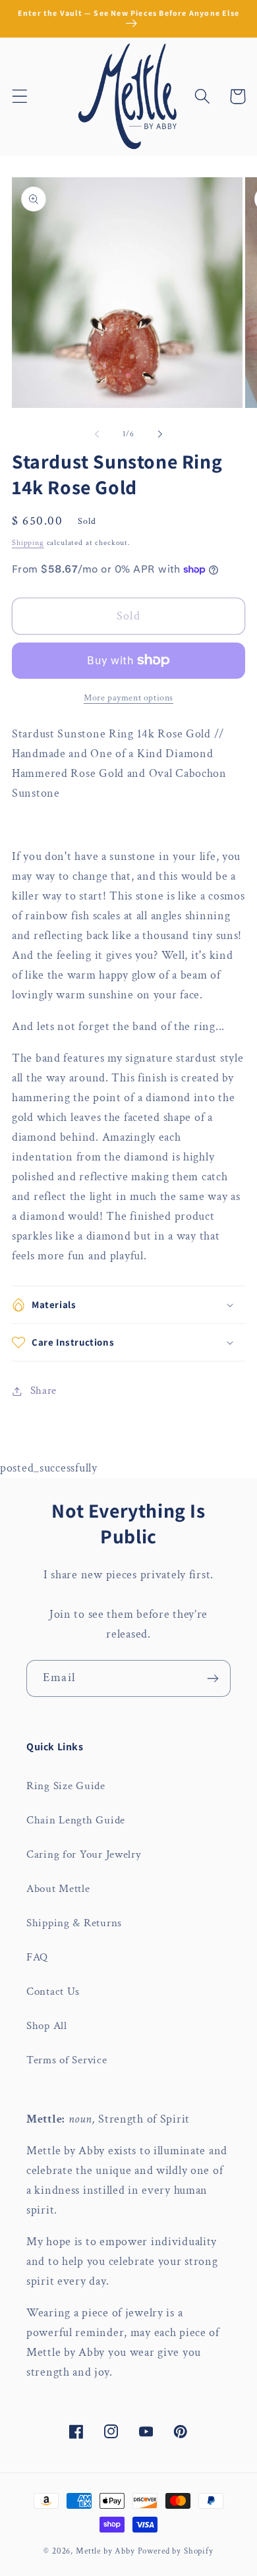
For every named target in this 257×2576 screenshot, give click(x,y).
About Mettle (58, 1889)
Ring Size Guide (66, 1786)
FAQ (37, 1957)
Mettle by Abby (105, 2551)
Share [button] (43, 1390)
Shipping (28, 543)
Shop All (47, 2026)
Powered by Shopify (176, 2551)
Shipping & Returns (74, 1923)
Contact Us (53, 1991)
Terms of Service (67, 2060)
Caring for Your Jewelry (84, 1854)
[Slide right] (160, 434)
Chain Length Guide (76, 1820)
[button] (20, 97)
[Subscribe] (213, 1678)
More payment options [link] (128, 698)
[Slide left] (97, 434)
